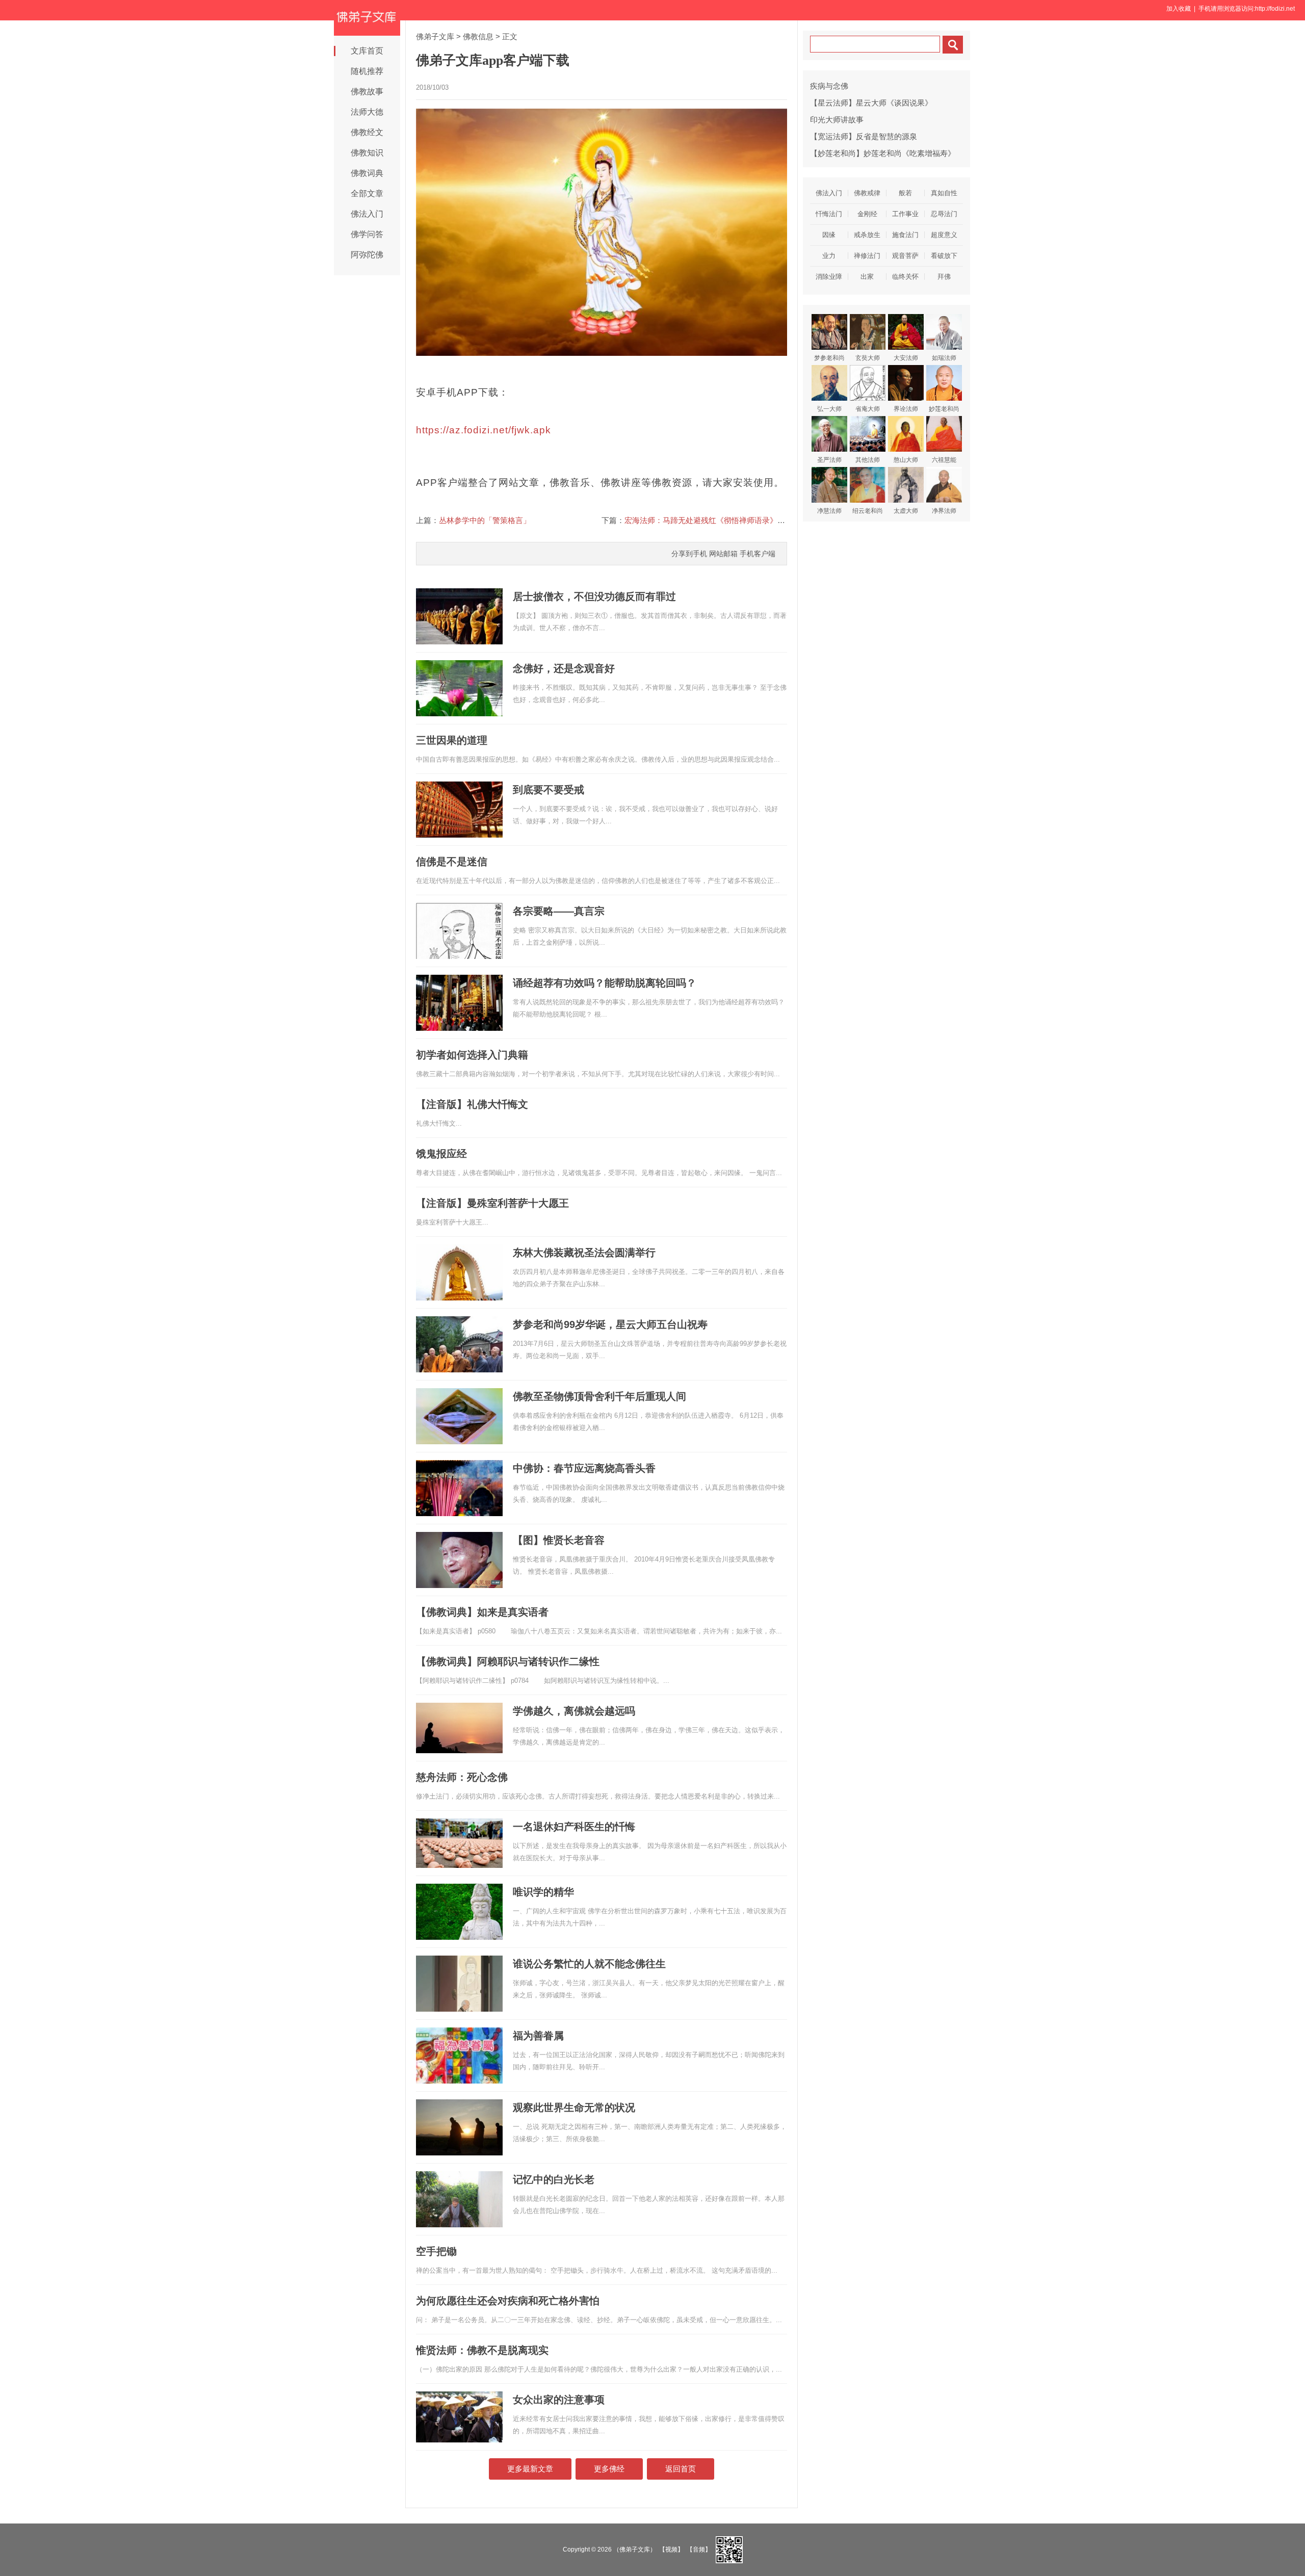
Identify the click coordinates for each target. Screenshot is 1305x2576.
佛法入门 (367, 214)
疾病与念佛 (829, 86)
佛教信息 (478, 36)
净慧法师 (829, 511)
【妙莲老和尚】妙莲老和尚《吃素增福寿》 (883, 153)
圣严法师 (829, 460)
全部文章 (367, 193)
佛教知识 (367, 153)
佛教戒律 (867, 193)
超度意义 (944, 235)
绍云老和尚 (868, 511)
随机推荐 (367, 71)
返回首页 (681, 2469)
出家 (867, 277)
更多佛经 (609, 2469)
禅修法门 (867, 256)
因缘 (829, 235)
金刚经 (867, 214)
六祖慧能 (944, 460)
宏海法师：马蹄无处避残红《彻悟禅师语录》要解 (709, 520)
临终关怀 (905, 277)
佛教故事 (367, 92)
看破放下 (944, 256)
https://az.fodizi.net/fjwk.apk (484, 430)
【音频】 (699, 2549)
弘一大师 (829, 409)
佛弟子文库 (435, 36)
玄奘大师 (868, 358)
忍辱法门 (944, 214)
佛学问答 (367, 234)
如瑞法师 (944, 358)
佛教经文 (367, 132)
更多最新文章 (530, 2469)
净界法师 (944, 511)
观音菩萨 (905, 256)
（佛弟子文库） (635, 2549)
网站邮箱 (723, 554)
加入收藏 (1179, 9)
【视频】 (671, 2549)
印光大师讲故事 (837, 120)
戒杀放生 (867, 235)
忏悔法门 (829, 214)
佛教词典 (367, 173)
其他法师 (868, 460)
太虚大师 (906, 511)
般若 (905, 193)
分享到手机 (689, 554)
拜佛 (944, 277)
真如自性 (944, 193)
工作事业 (905, 214)
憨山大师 (906, 460)
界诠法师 (906, 409)
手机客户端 (758, 554)
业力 (829, 256)
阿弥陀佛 (367, 255)
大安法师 (906, 358)
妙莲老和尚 (944, 409)
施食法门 (905, 235)
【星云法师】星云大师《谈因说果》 (871, 103)
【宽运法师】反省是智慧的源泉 (864, 136)
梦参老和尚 (829, 358)
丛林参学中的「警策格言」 (485, 520)
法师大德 (367, 112)
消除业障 (829, 277)
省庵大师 (868, 409)
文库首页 (367, 51)
